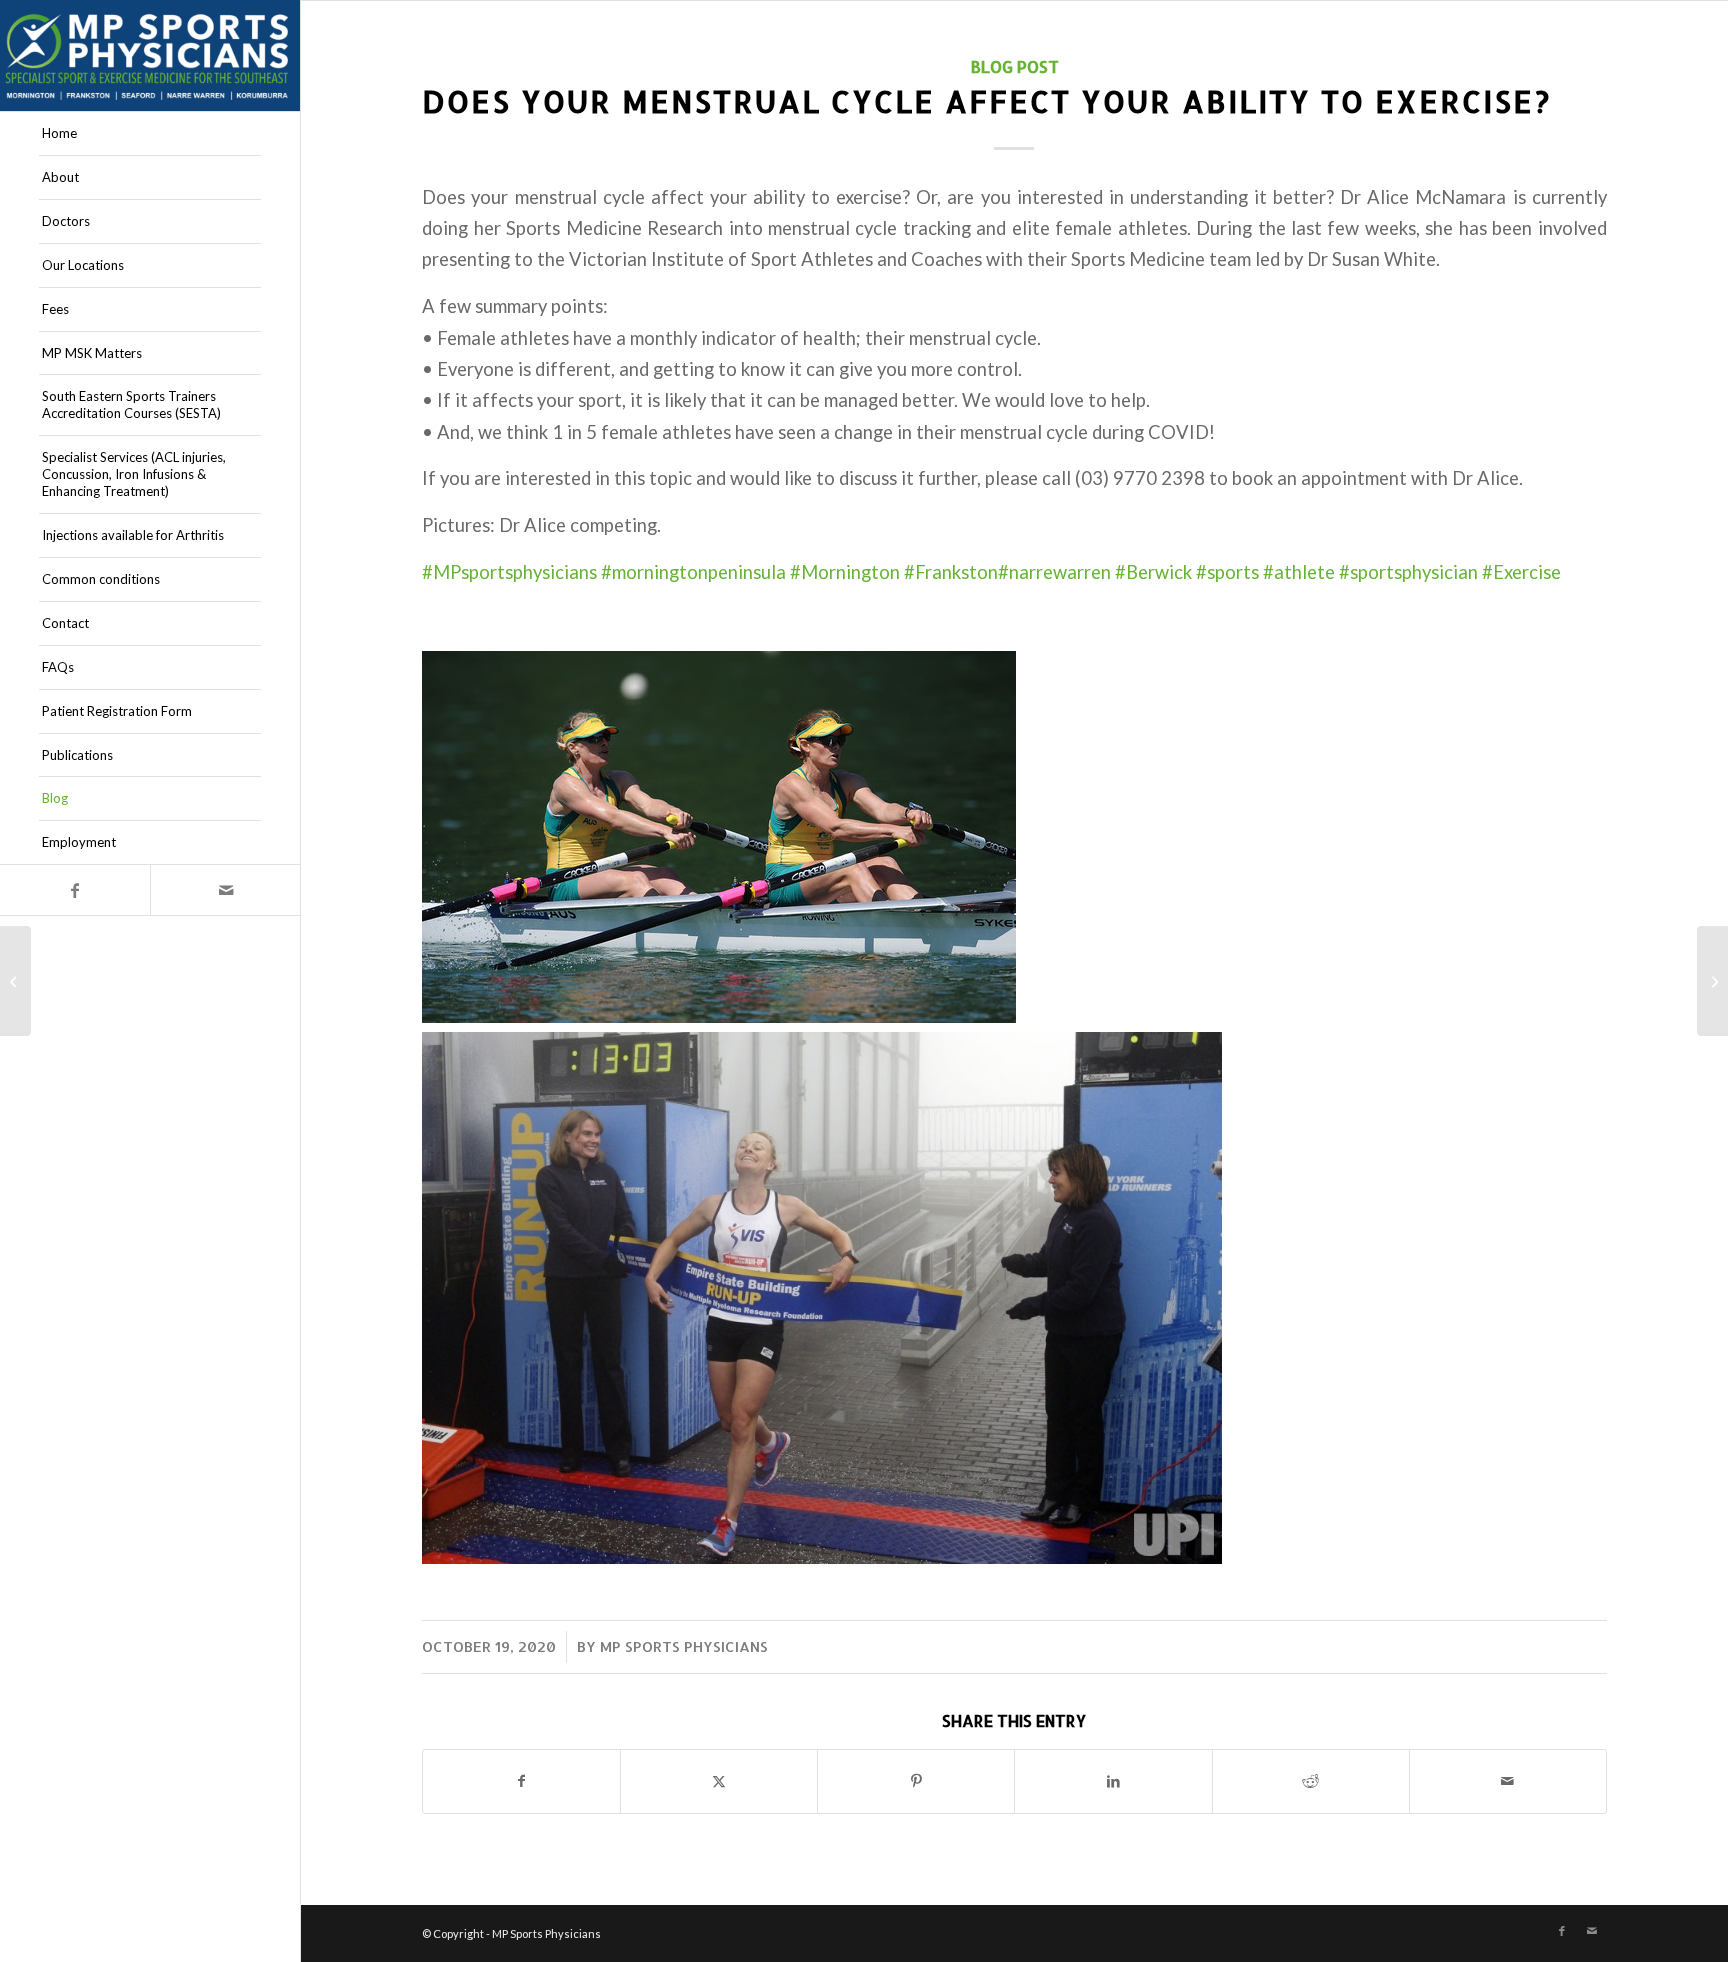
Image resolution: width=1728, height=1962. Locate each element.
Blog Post (1014, 66)
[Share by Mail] (1508, 1781)
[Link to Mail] (225, 890)
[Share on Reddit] (1311, 1781)
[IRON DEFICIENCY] (15, 981)
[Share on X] (719, 1781)
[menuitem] (150, 134)
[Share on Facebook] (521, 1781)
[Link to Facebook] (75, 890)
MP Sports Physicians (684, 1646)
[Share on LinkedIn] (1113, 1781)
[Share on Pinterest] (916, 1781)
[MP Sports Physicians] (150, 55)
